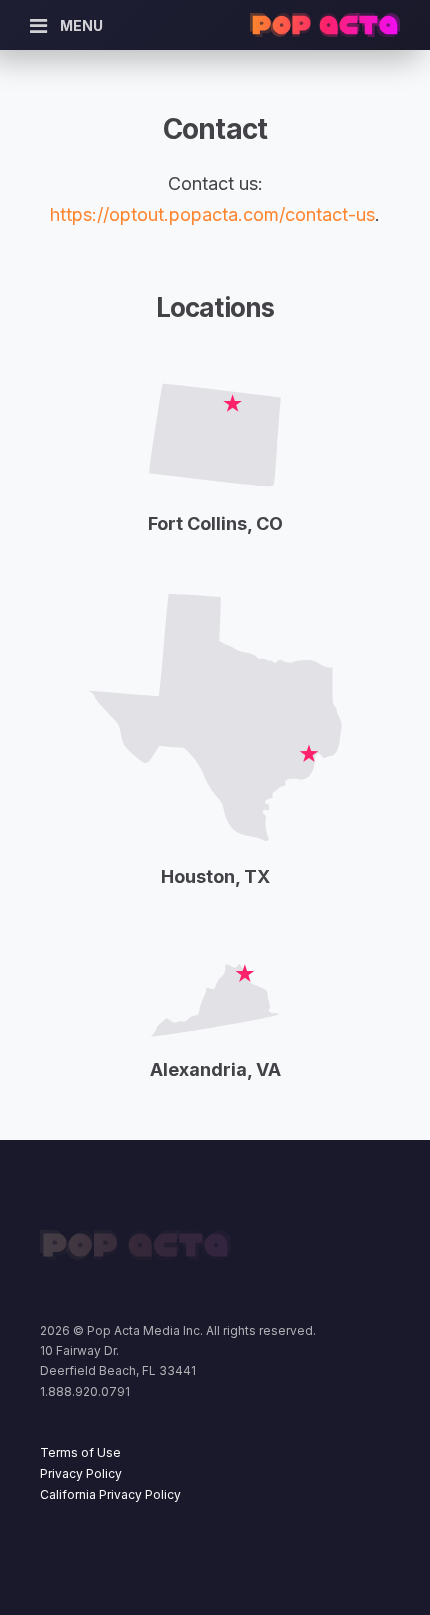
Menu (81, 25)
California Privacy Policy (110, 1494)
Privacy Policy (81, 1473)
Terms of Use (80, 1452)
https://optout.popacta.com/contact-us (212, 214)
